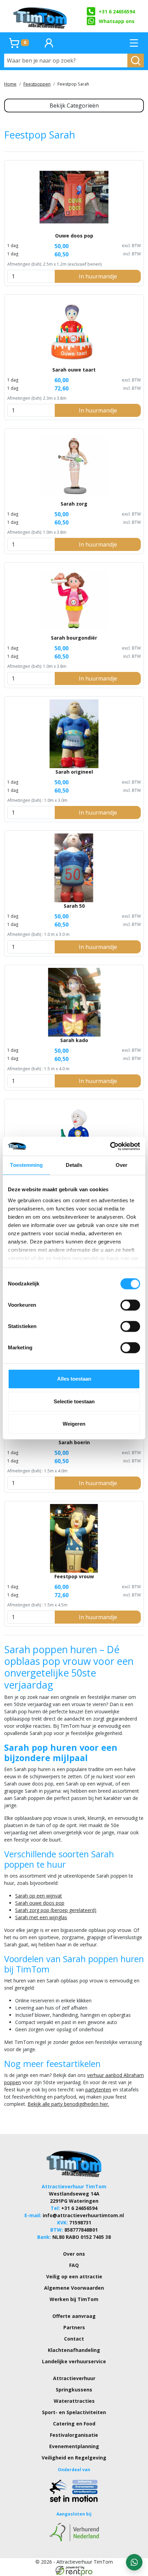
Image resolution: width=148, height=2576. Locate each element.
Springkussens (74, 2390)
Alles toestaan (74, 1379)
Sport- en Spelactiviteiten (74, 2412)
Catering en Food (74, 2424)
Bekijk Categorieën (74, 106)
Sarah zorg (74, 504)
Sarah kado (74, 1040)
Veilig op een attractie (74, 2276)
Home (10, 84)
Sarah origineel (74, 772)
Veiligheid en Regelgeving (74, 2458)
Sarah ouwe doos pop (40, 1903)
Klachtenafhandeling (74, 2350)
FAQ (74, 2265)
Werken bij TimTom (74, 2299)
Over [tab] (121, 1165)
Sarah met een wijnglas (41, 1917)
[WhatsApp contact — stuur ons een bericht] (134, 2562)
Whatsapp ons (117, 21)
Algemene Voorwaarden (74, 2288)
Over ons (74, 2254)
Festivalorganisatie (74, 2435)
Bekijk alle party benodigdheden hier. (68, 2104)
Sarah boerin (74, 1442)
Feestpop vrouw (74, 1576)
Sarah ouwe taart (74, 370)
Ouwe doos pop (74, 236)
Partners (74, 2327)
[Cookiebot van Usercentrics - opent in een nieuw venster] (110, 1146)
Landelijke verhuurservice (74, 2361)
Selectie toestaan (74, 1401)
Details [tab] (74, 1165)
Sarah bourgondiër (74, 638)
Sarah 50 (74, 906)
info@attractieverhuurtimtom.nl (83, 2215)
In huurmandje (98, 276)
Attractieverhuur (74, 2378)
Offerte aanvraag (74, 2316)
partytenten (98, 2089)
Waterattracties (74, 2401)
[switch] (130, 1305)
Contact (74, 2339)
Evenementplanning (74, 2446)
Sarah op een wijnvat (39, 1896)
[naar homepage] (41, 16)
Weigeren (74, 1424)
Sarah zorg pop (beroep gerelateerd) (56, 1910)
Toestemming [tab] (26, 1165)
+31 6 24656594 (117, 12)
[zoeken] (136, 60)
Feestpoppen (37, 84)
